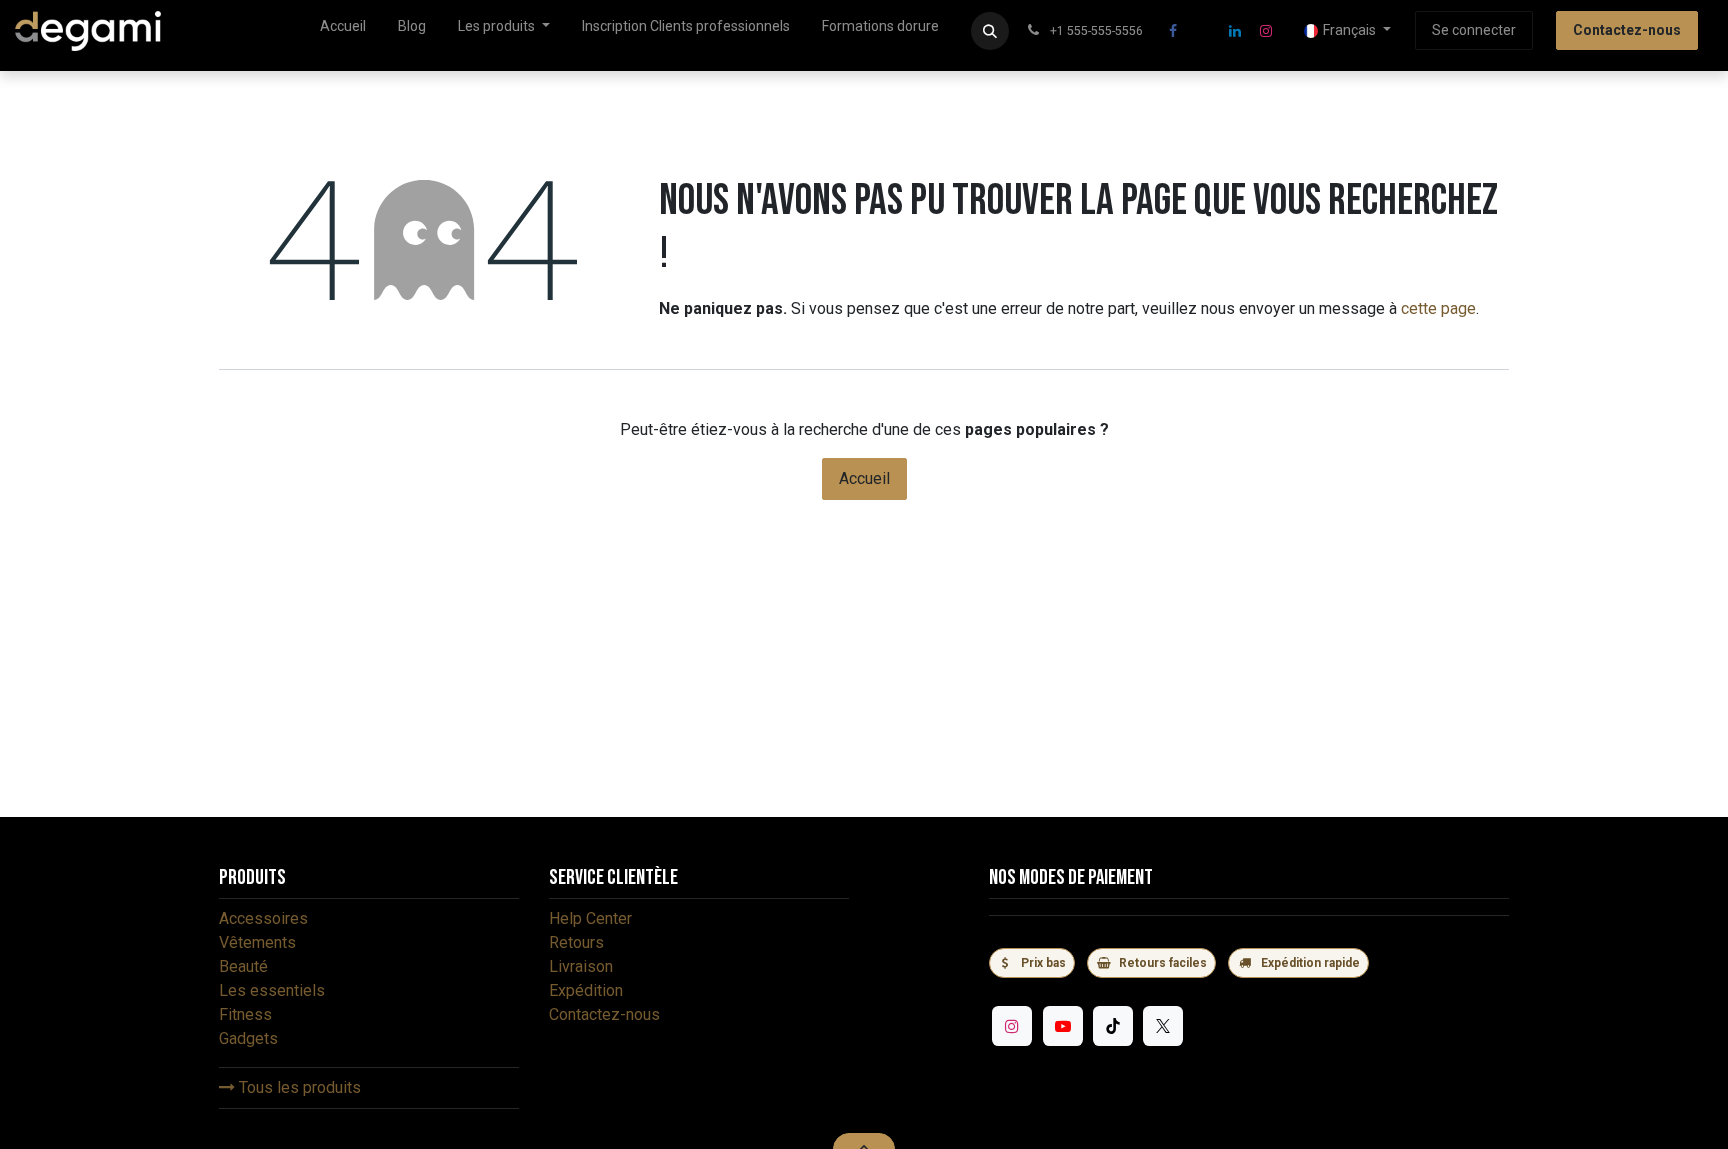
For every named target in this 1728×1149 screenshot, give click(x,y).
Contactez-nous (604, 1014)
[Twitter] (1163, 1026)
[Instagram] (1266, 31)
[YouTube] (1063, 1026)
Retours (576, 942)
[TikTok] (1113, 1026)
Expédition (586, 990)
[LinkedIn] (1235, 31)
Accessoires (263, 918)
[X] (1204, 31)
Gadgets (248, 1038)
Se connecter (1474, 30)
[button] (990, 31)
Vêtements (257, 942)
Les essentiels (272, 990)
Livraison (581, 966)
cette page (1438, 308)
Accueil (864, 478)
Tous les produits (298, 1087)
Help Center (590, 918)
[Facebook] (1173, 31)
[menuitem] (343, 30)
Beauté (243, 966)
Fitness (245, 1014)
